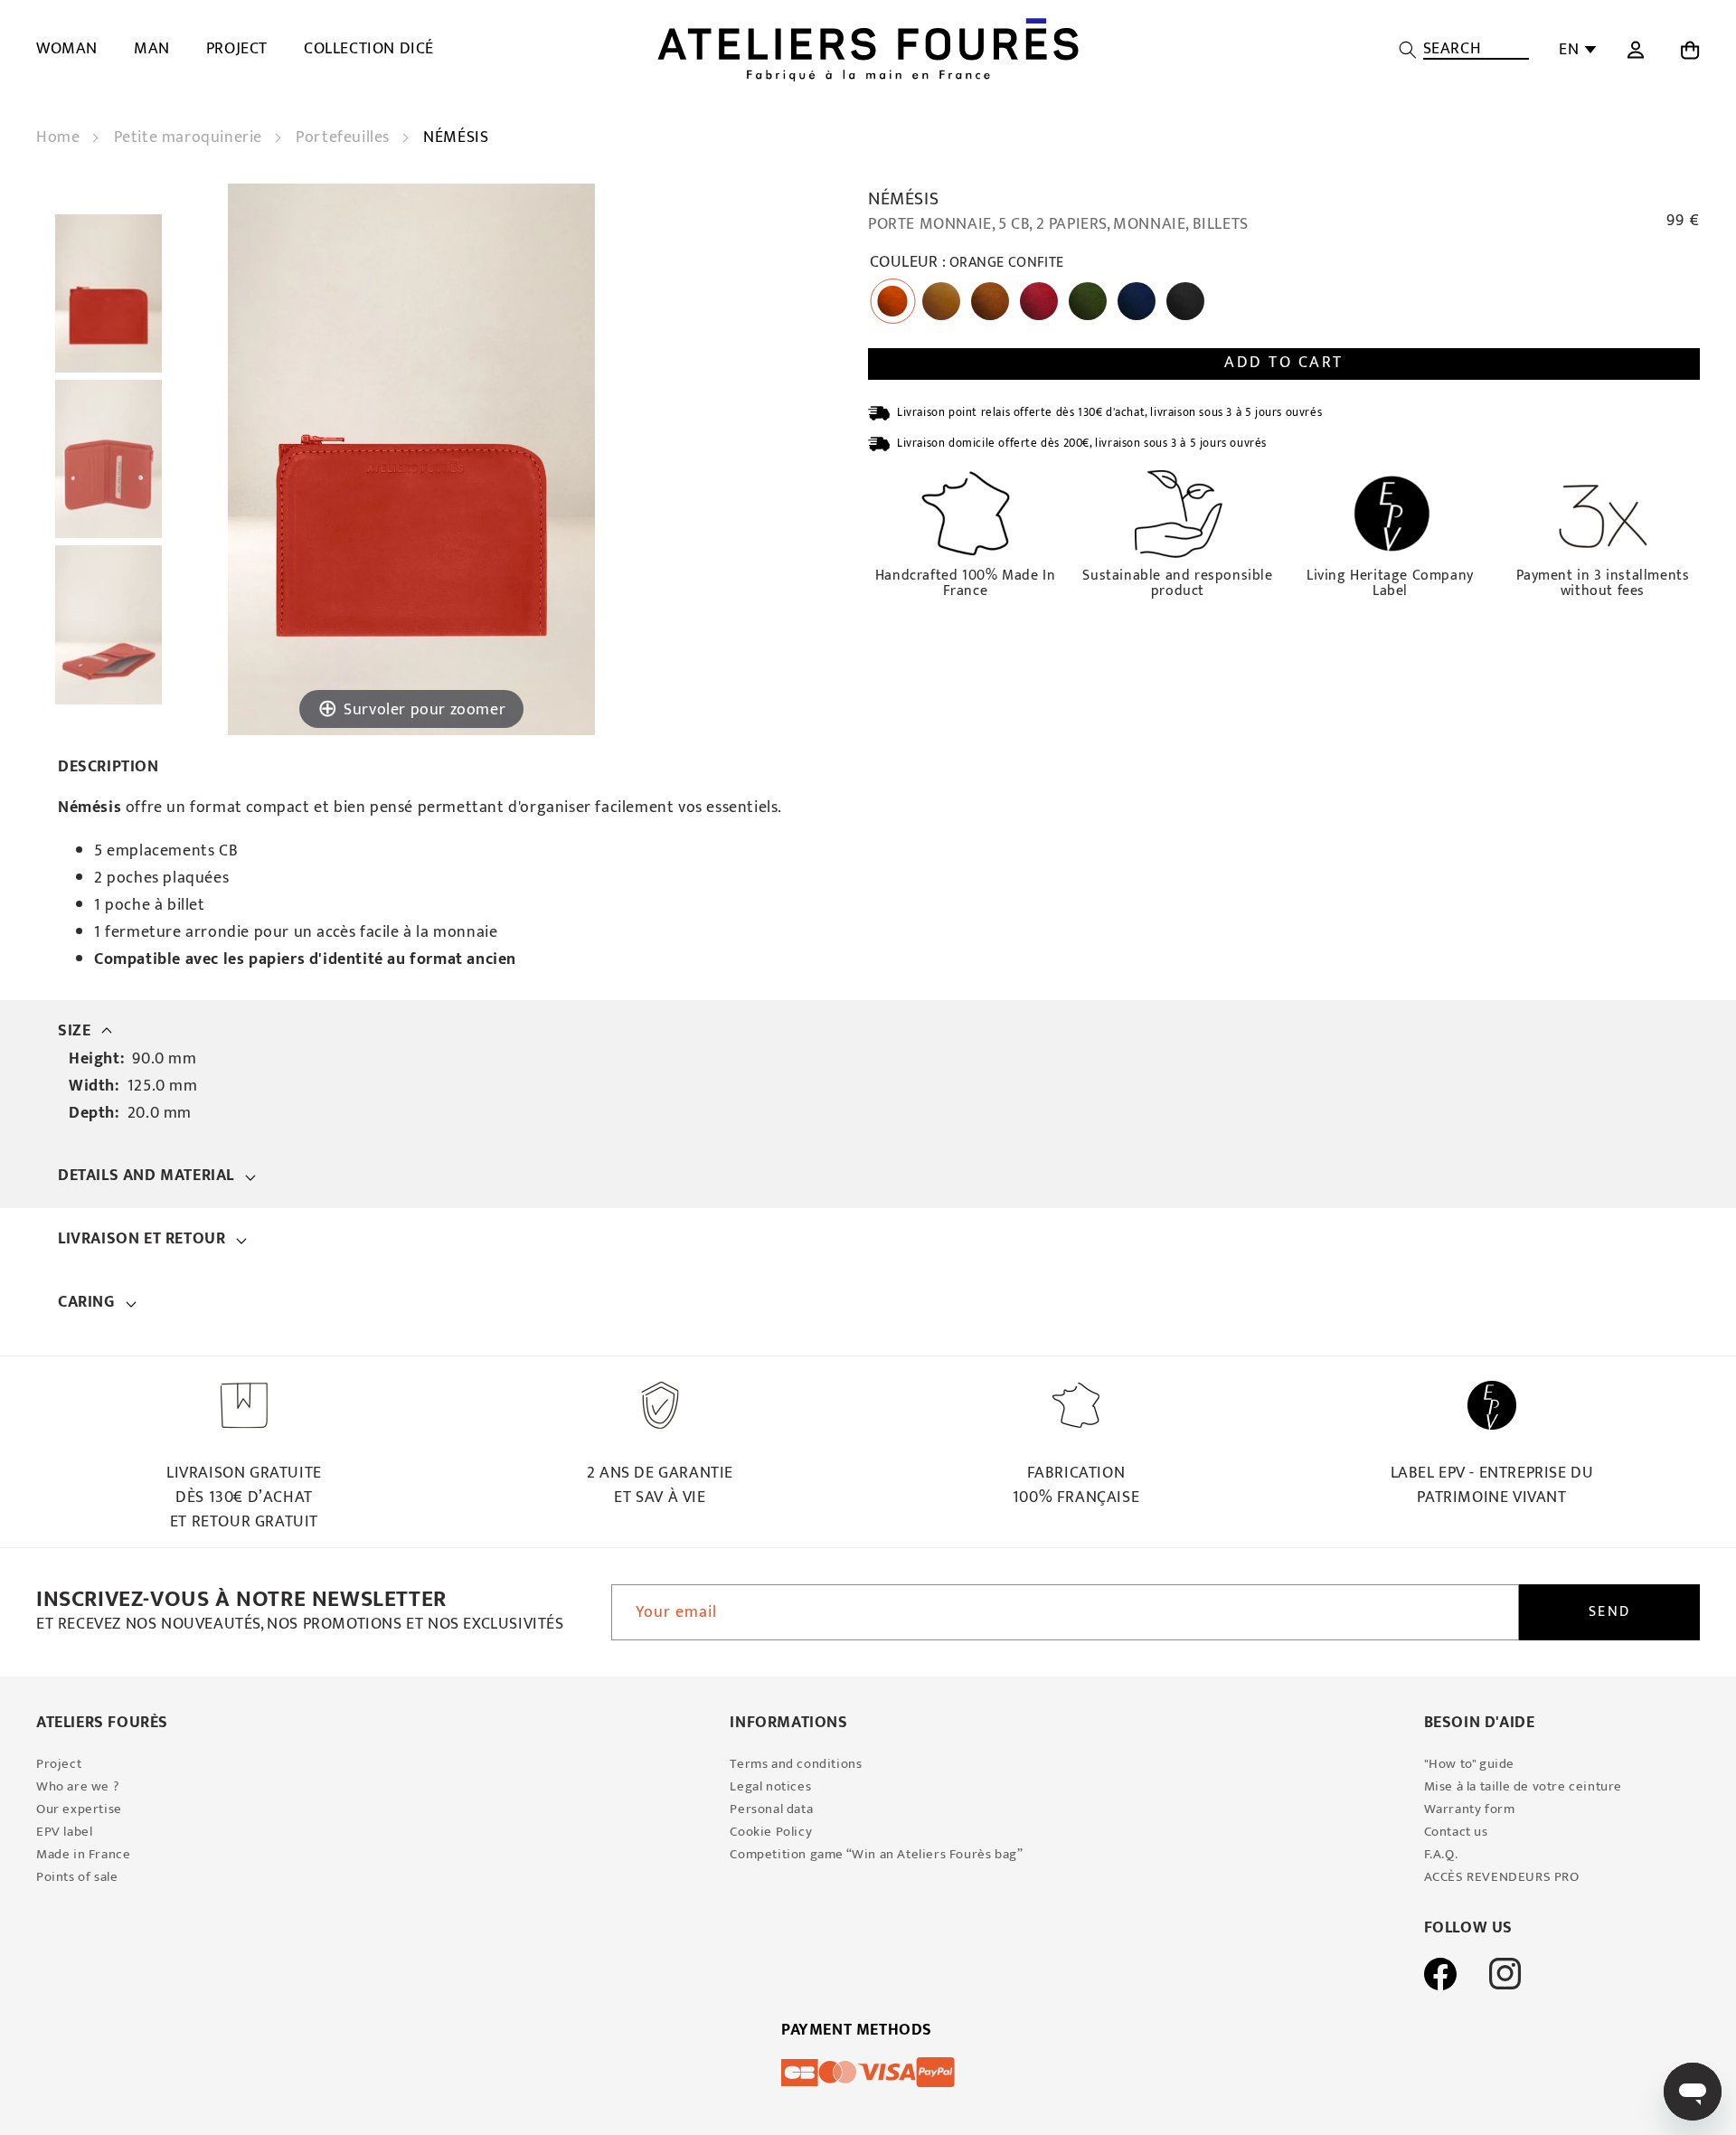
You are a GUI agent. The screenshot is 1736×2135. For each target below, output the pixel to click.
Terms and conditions (796, 1764)
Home (60, 137)
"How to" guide (1469, 1764)
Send (1610, 1612)
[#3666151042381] (108, 293)
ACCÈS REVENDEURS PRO (1502, 1877)
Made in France (83, 1854)
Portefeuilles (344, 137)
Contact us (1456, 1832)
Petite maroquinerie (190, 137)
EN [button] (1569, 50)
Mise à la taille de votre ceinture (1523, 1786)
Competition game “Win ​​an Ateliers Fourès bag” (876, 1854)
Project (59, 1764)
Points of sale (77, 1877)
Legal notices (770, 1786)
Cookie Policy (771, 1832)
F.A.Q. (1441, 1854)
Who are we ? (78, 1786)
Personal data (771, 1809)
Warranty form (1470, 1809)
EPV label (64, 1832)
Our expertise (79, 1809)
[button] (1464, 50)
